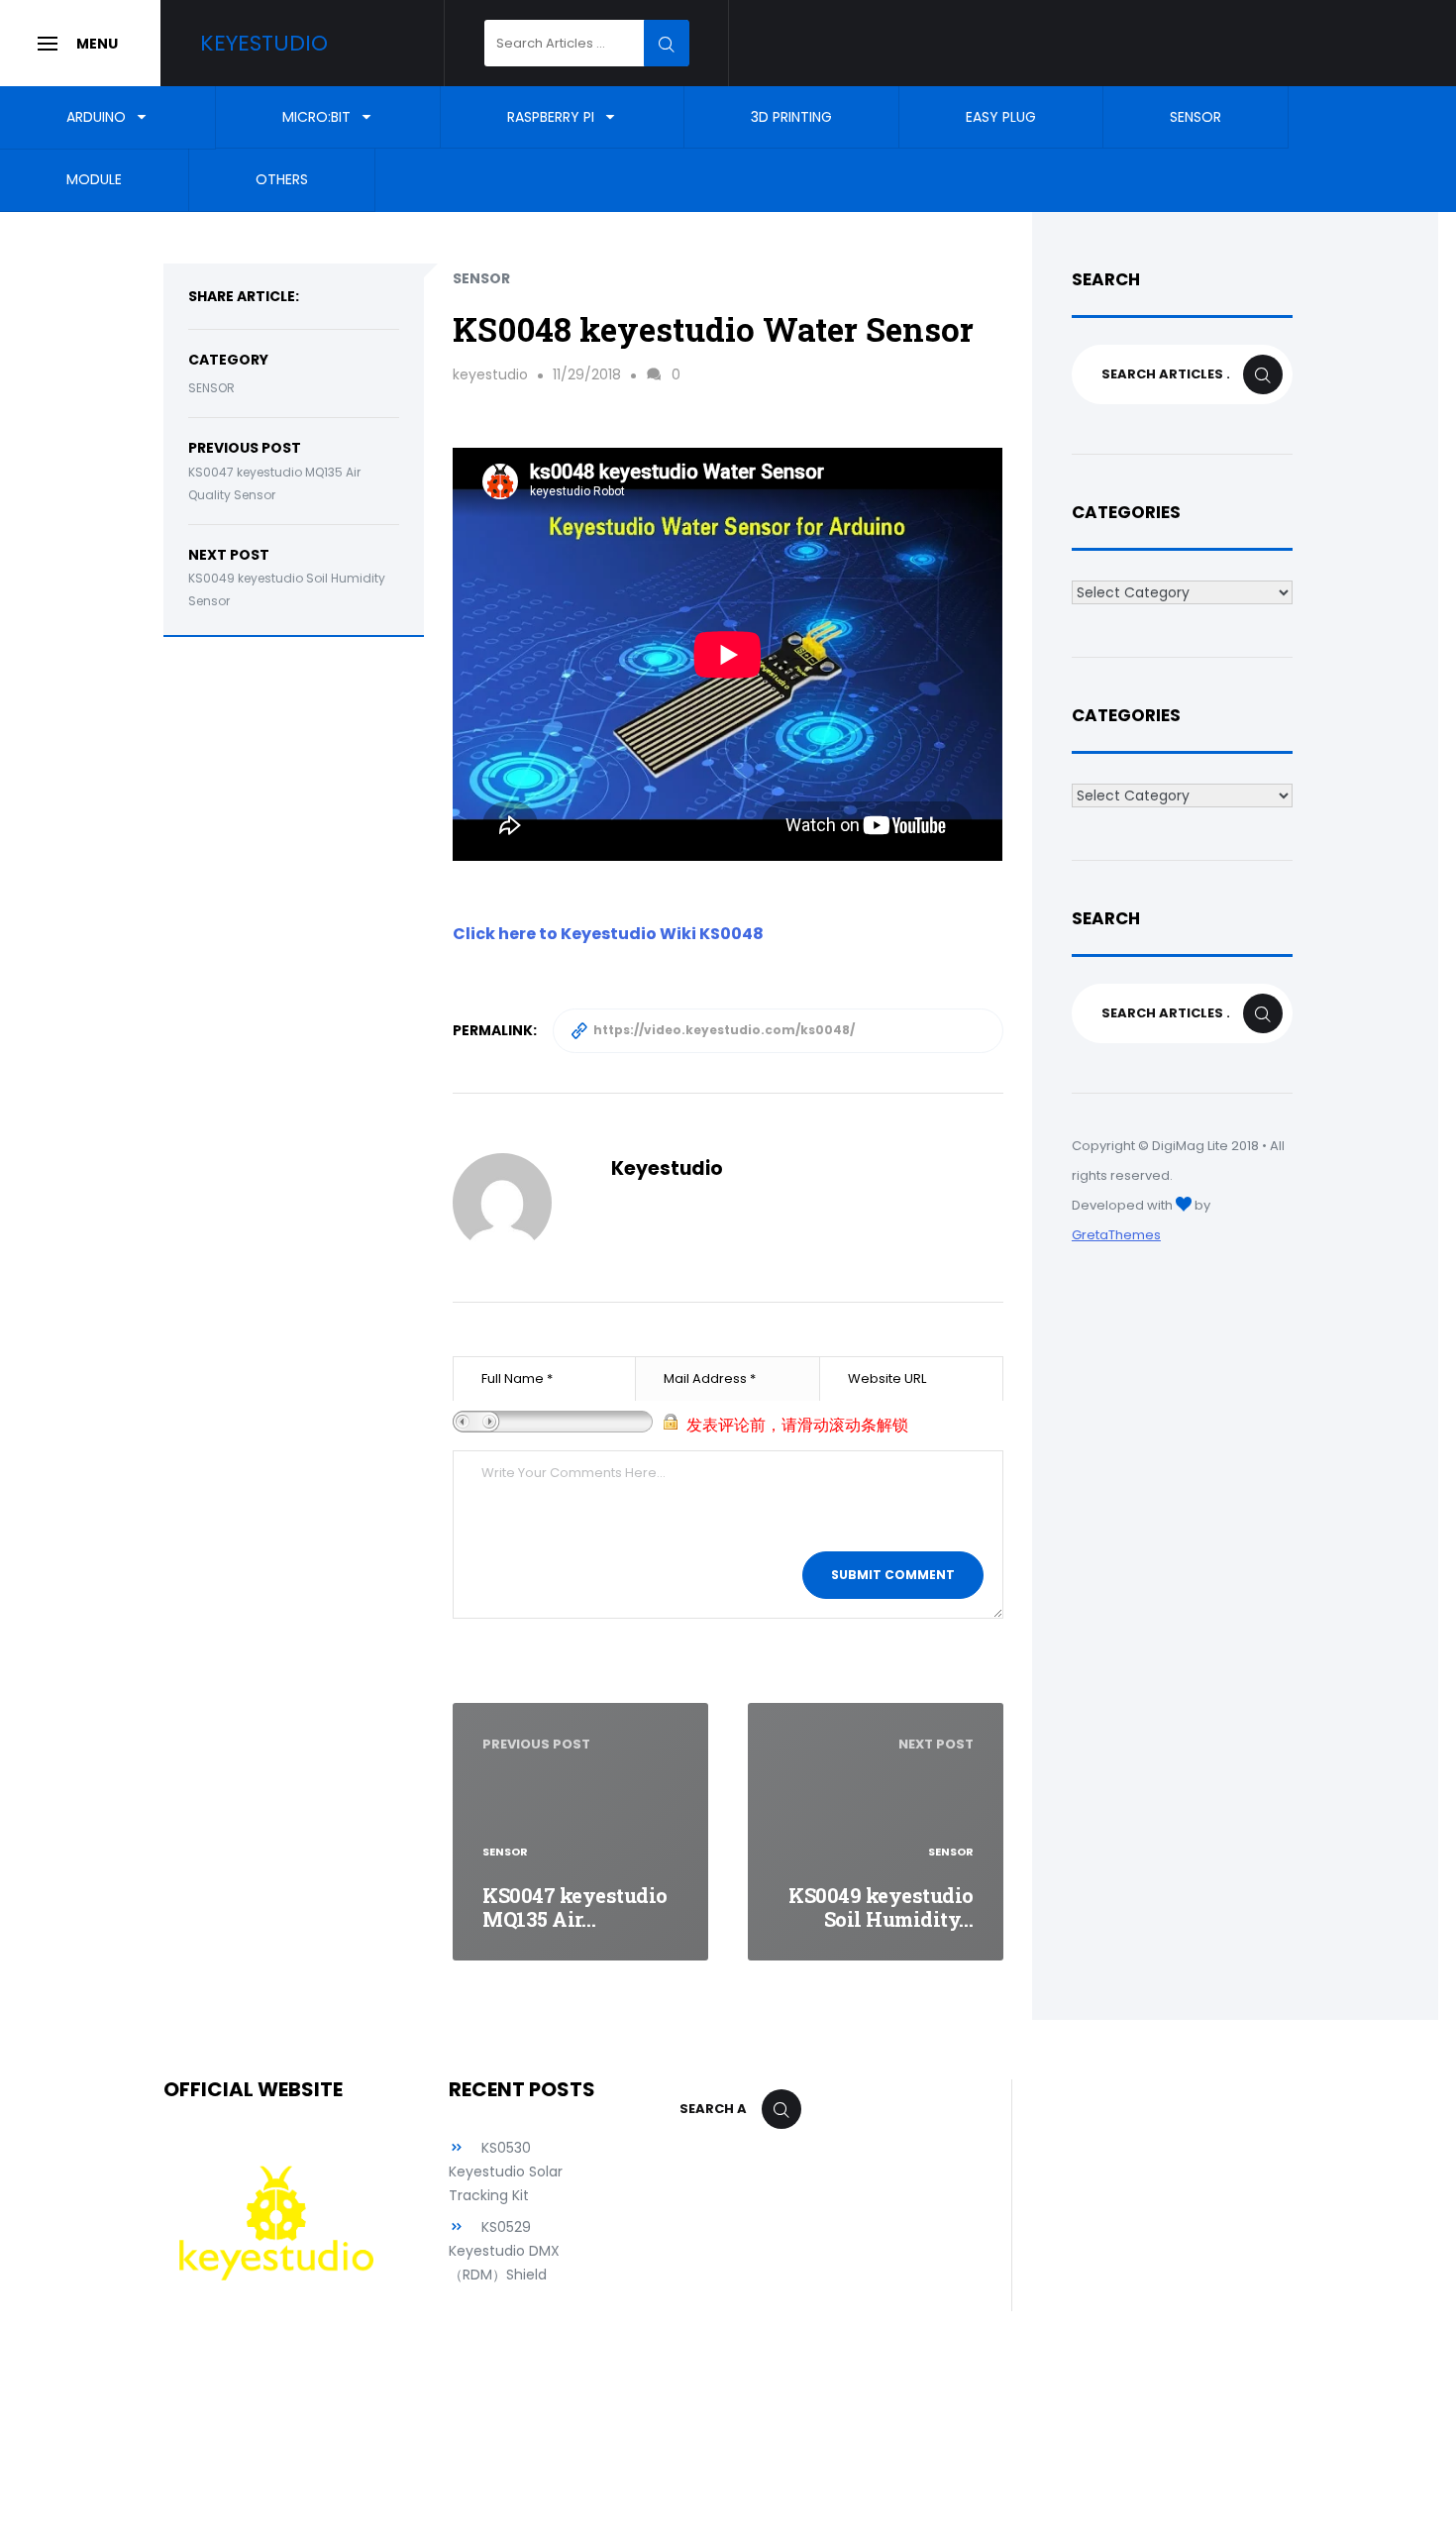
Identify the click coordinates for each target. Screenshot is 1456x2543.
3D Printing (791, 117)
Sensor (1196, 117)
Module (94, 180)
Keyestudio (264, 43)
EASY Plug (1001, 117)
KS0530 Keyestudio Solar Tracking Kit (506, 2172)
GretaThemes (1116, 1235)
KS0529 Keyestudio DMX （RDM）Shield (504, 2251)
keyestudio (490, 374)
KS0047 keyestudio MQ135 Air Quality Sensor (274, 483)
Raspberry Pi (551, 117)
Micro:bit (316, 117)
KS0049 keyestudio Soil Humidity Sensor (287, 589)
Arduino (96, 117)
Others (282, 180)
